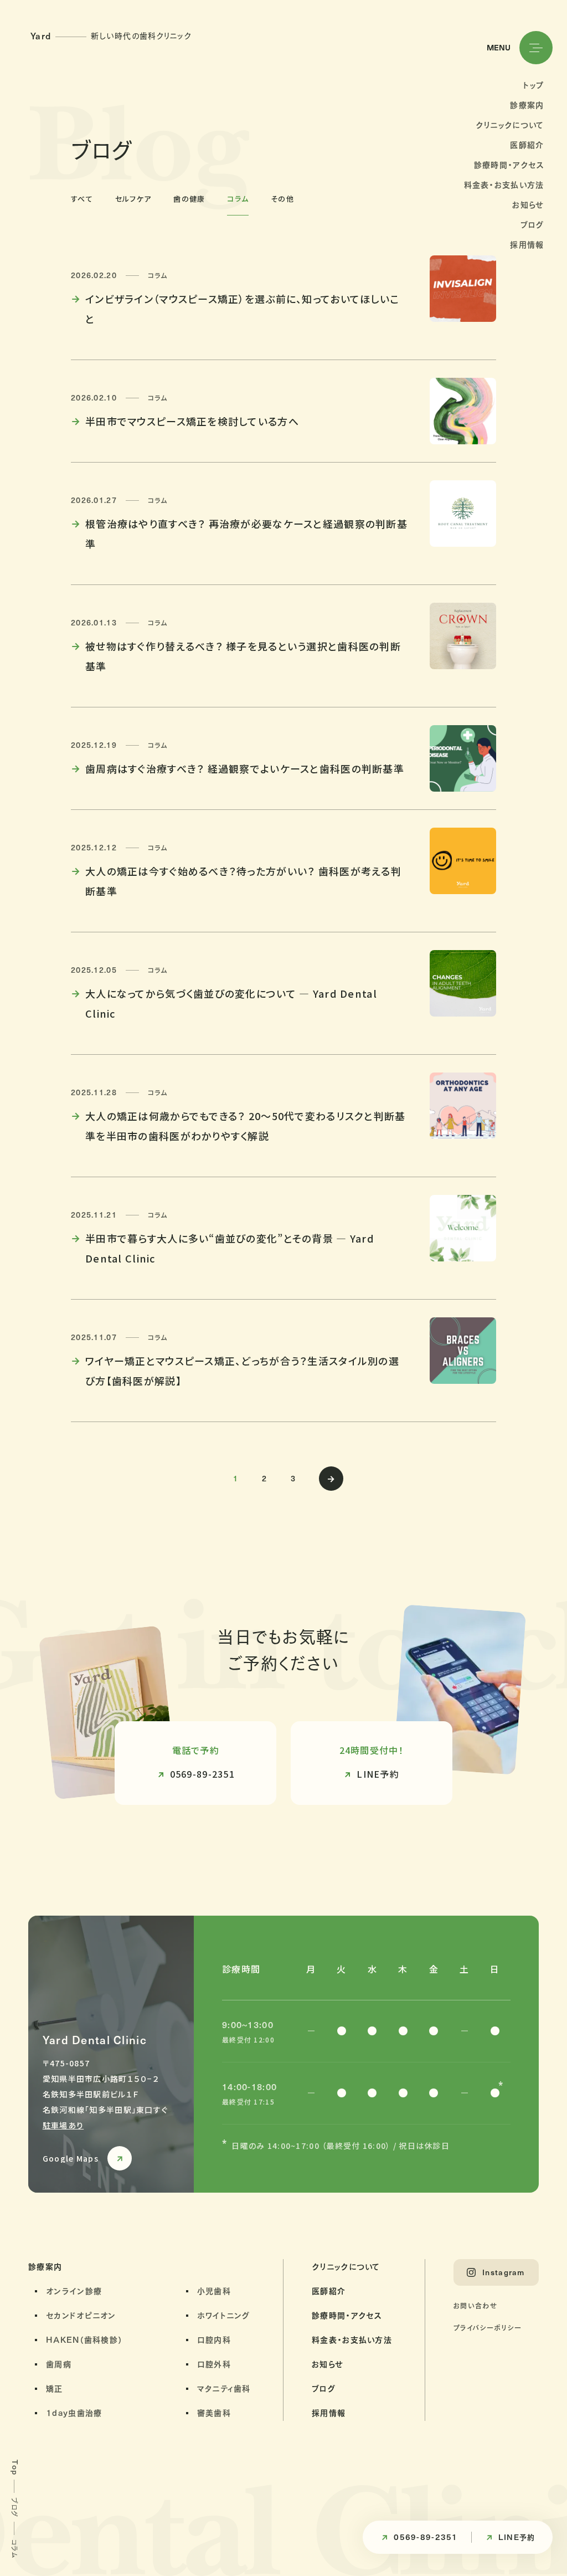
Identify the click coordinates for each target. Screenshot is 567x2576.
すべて (82, 199)
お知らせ (528, 205)
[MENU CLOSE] (536, 48)
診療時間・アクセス (509, 165)
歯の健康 (189, 199)
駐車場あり (63, 2125)
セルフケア (133, 199)
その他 (282, 199)
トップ (534, 85)
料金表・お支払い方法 (504, 185)
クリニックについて (510, 125)
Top (15, 2467)
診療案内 (527, 105)
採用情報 (527, 245)
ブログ (532, 225)
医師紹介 (527, 145)
